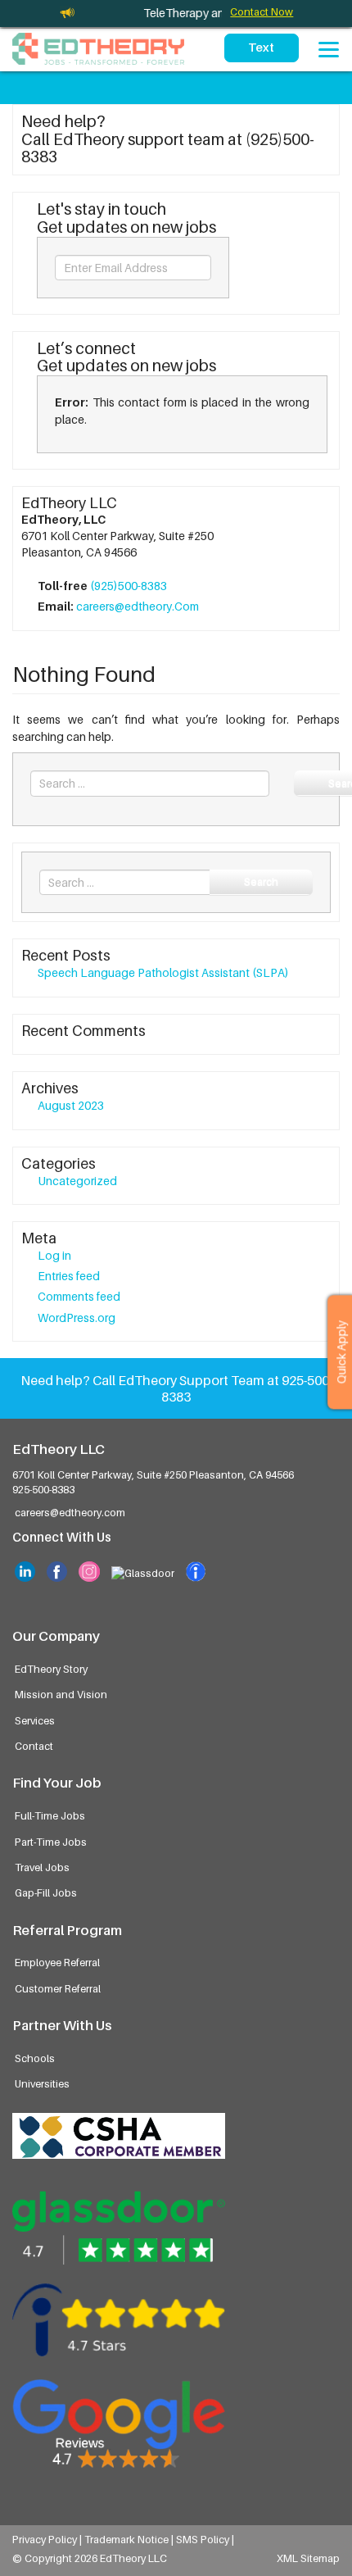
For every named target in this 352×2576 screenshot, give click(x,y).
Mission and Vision (61, 1695)
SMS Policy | (205, 2540)
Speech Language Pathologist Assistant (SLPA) (163, 972)
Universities (42, 2084)
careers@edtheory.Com (138, 606)
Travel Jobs (42, 1867)
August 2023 (71, 1105)
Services (35, 1721)
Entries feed (69, 1276)
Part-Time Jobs (51, 1842)
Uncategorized (77, 1181)
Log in (54, 1255)
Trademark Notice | (130, 2540)
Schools (35, 2058)
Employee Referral (57, 1963)
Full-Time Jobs (50, 1816)
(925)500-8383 (129, 586)
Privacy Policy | (48, 2540)
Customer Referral (58, 1989)
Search (261, 881)
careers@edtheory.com (70, 1513)
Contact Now (262, 12)
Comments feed (79, 1296)
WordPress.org (77, 1318)
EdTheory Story (51, 1669)
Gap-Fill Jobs (46, 1893)
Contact (34, 1746)
